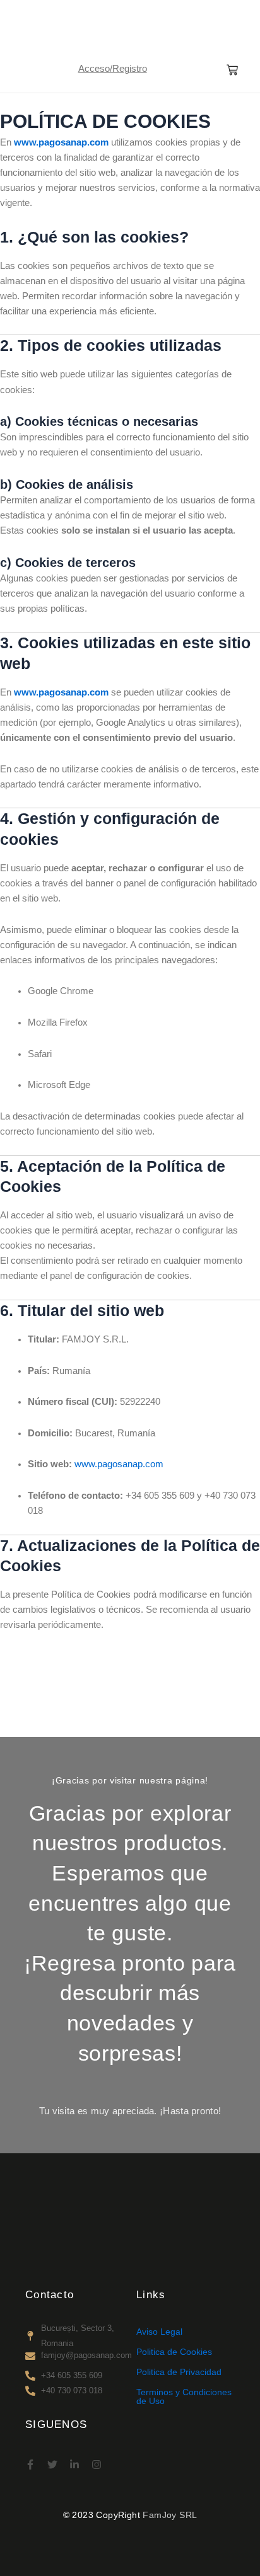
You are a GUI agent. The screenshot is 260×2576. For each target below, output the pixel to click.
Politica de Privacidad (179, 2372)
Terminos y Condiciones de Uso (184, 2396)
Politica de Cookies (174, 2352)
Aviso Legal (159, 2332)
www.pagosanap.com (61, 142)
